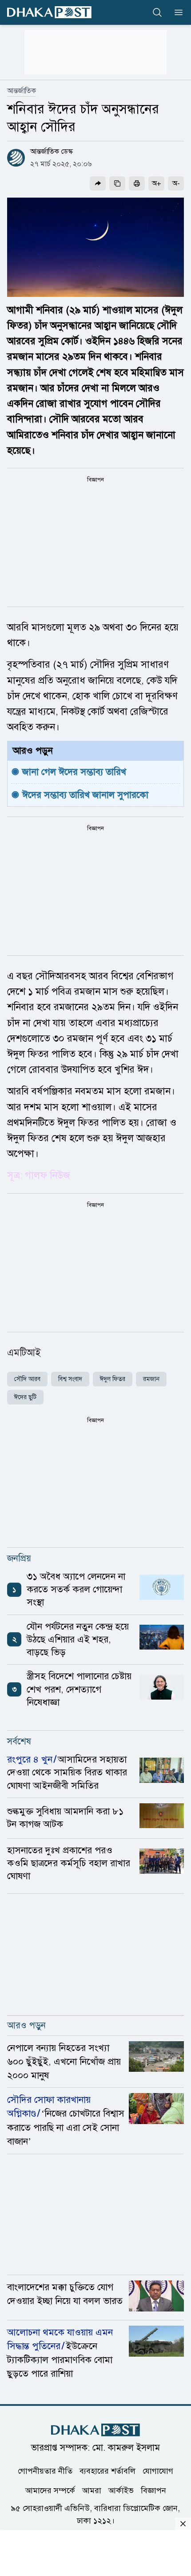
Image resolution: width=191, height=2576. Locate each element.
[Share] (98, 183)
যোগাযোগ (158, 2471)
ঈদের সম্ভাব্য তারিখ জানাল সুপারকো (85, 795)
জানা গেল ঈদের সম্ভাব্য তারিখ (74, 772)
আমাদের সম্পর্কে (50, 2490)
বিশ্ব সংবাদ (70, 1379)
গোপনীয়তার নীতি (45, 2471)
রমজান (151, 1379)
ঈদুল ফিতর (113, 1379)
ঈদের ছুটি (25, 1397)
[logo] (49, 12)
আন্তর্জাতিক (22, 91)
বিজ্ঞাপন (153, 2490)
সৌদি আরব (27, 1379)
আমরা (92, 2490)
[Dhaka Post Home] (95, 2430)
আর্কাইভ (121, 2490)
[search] (157, 12)
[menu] (176, 12)
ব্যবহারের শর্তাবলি (107, 2471)
